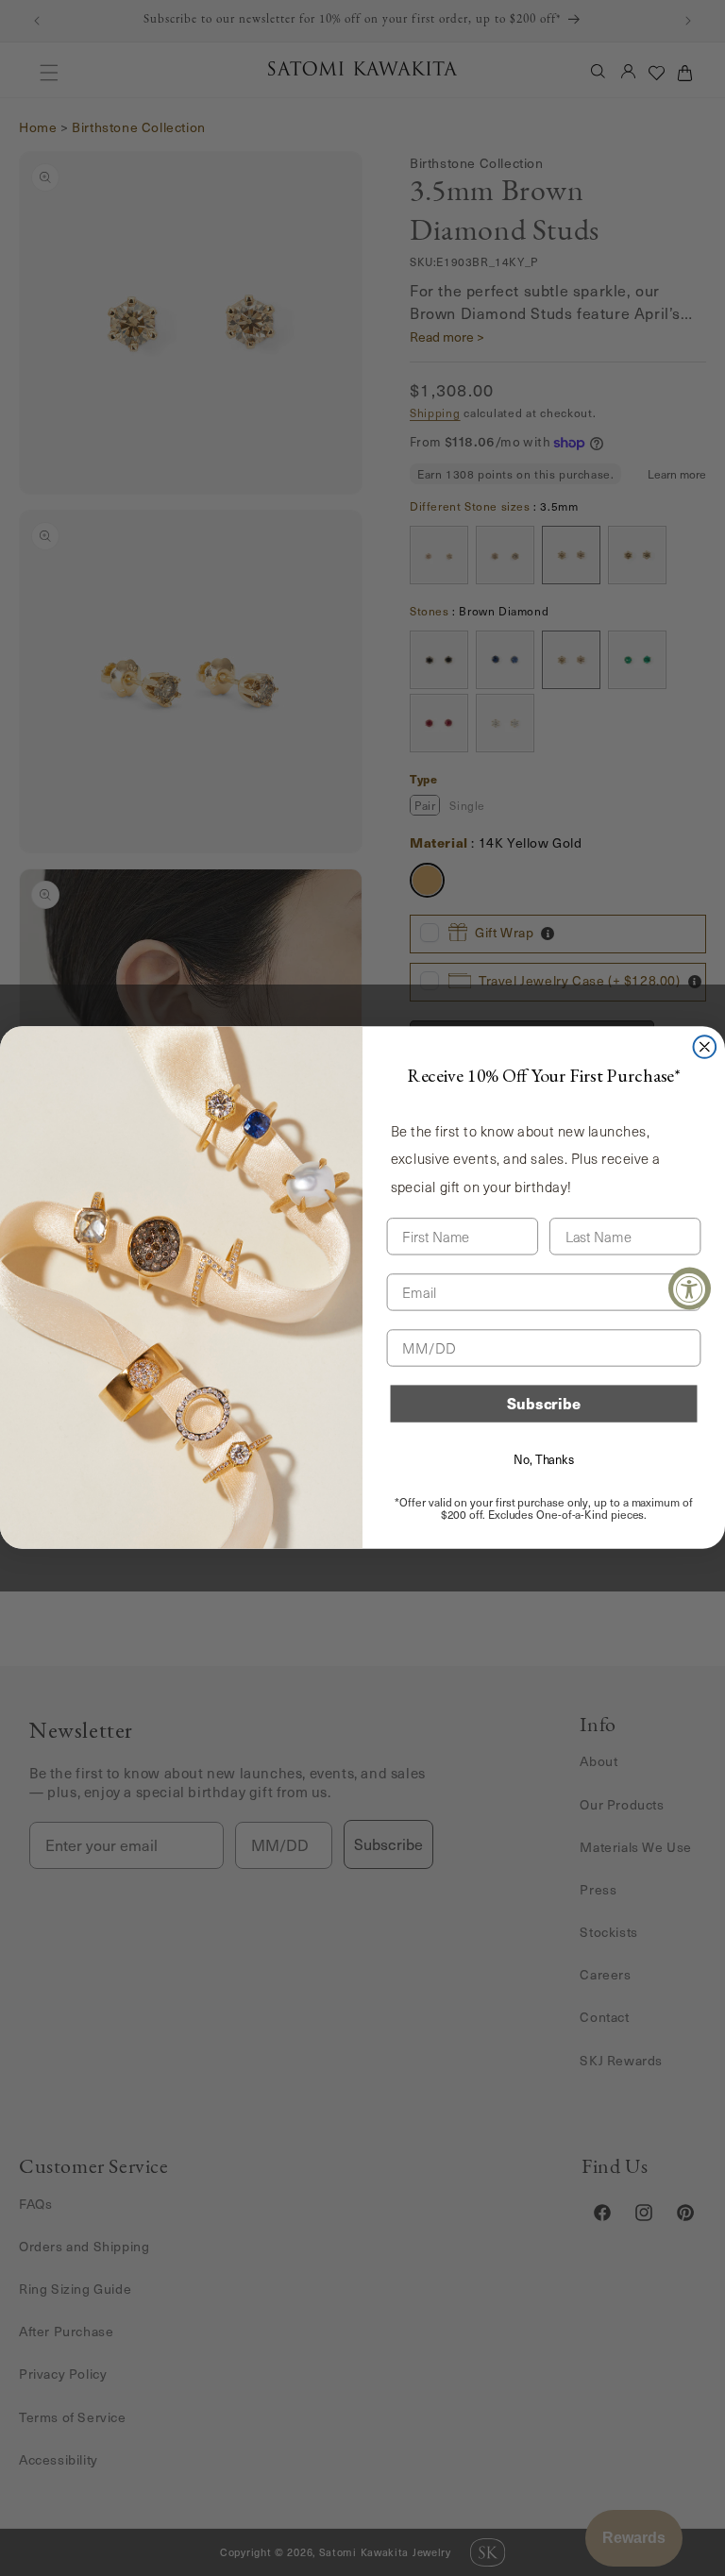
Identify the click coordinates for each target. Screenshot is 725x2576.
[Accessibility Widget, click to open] (690, 1288)
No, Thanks (544, 1459)
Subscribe (544, 1404)
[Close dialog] (705, 1047)
